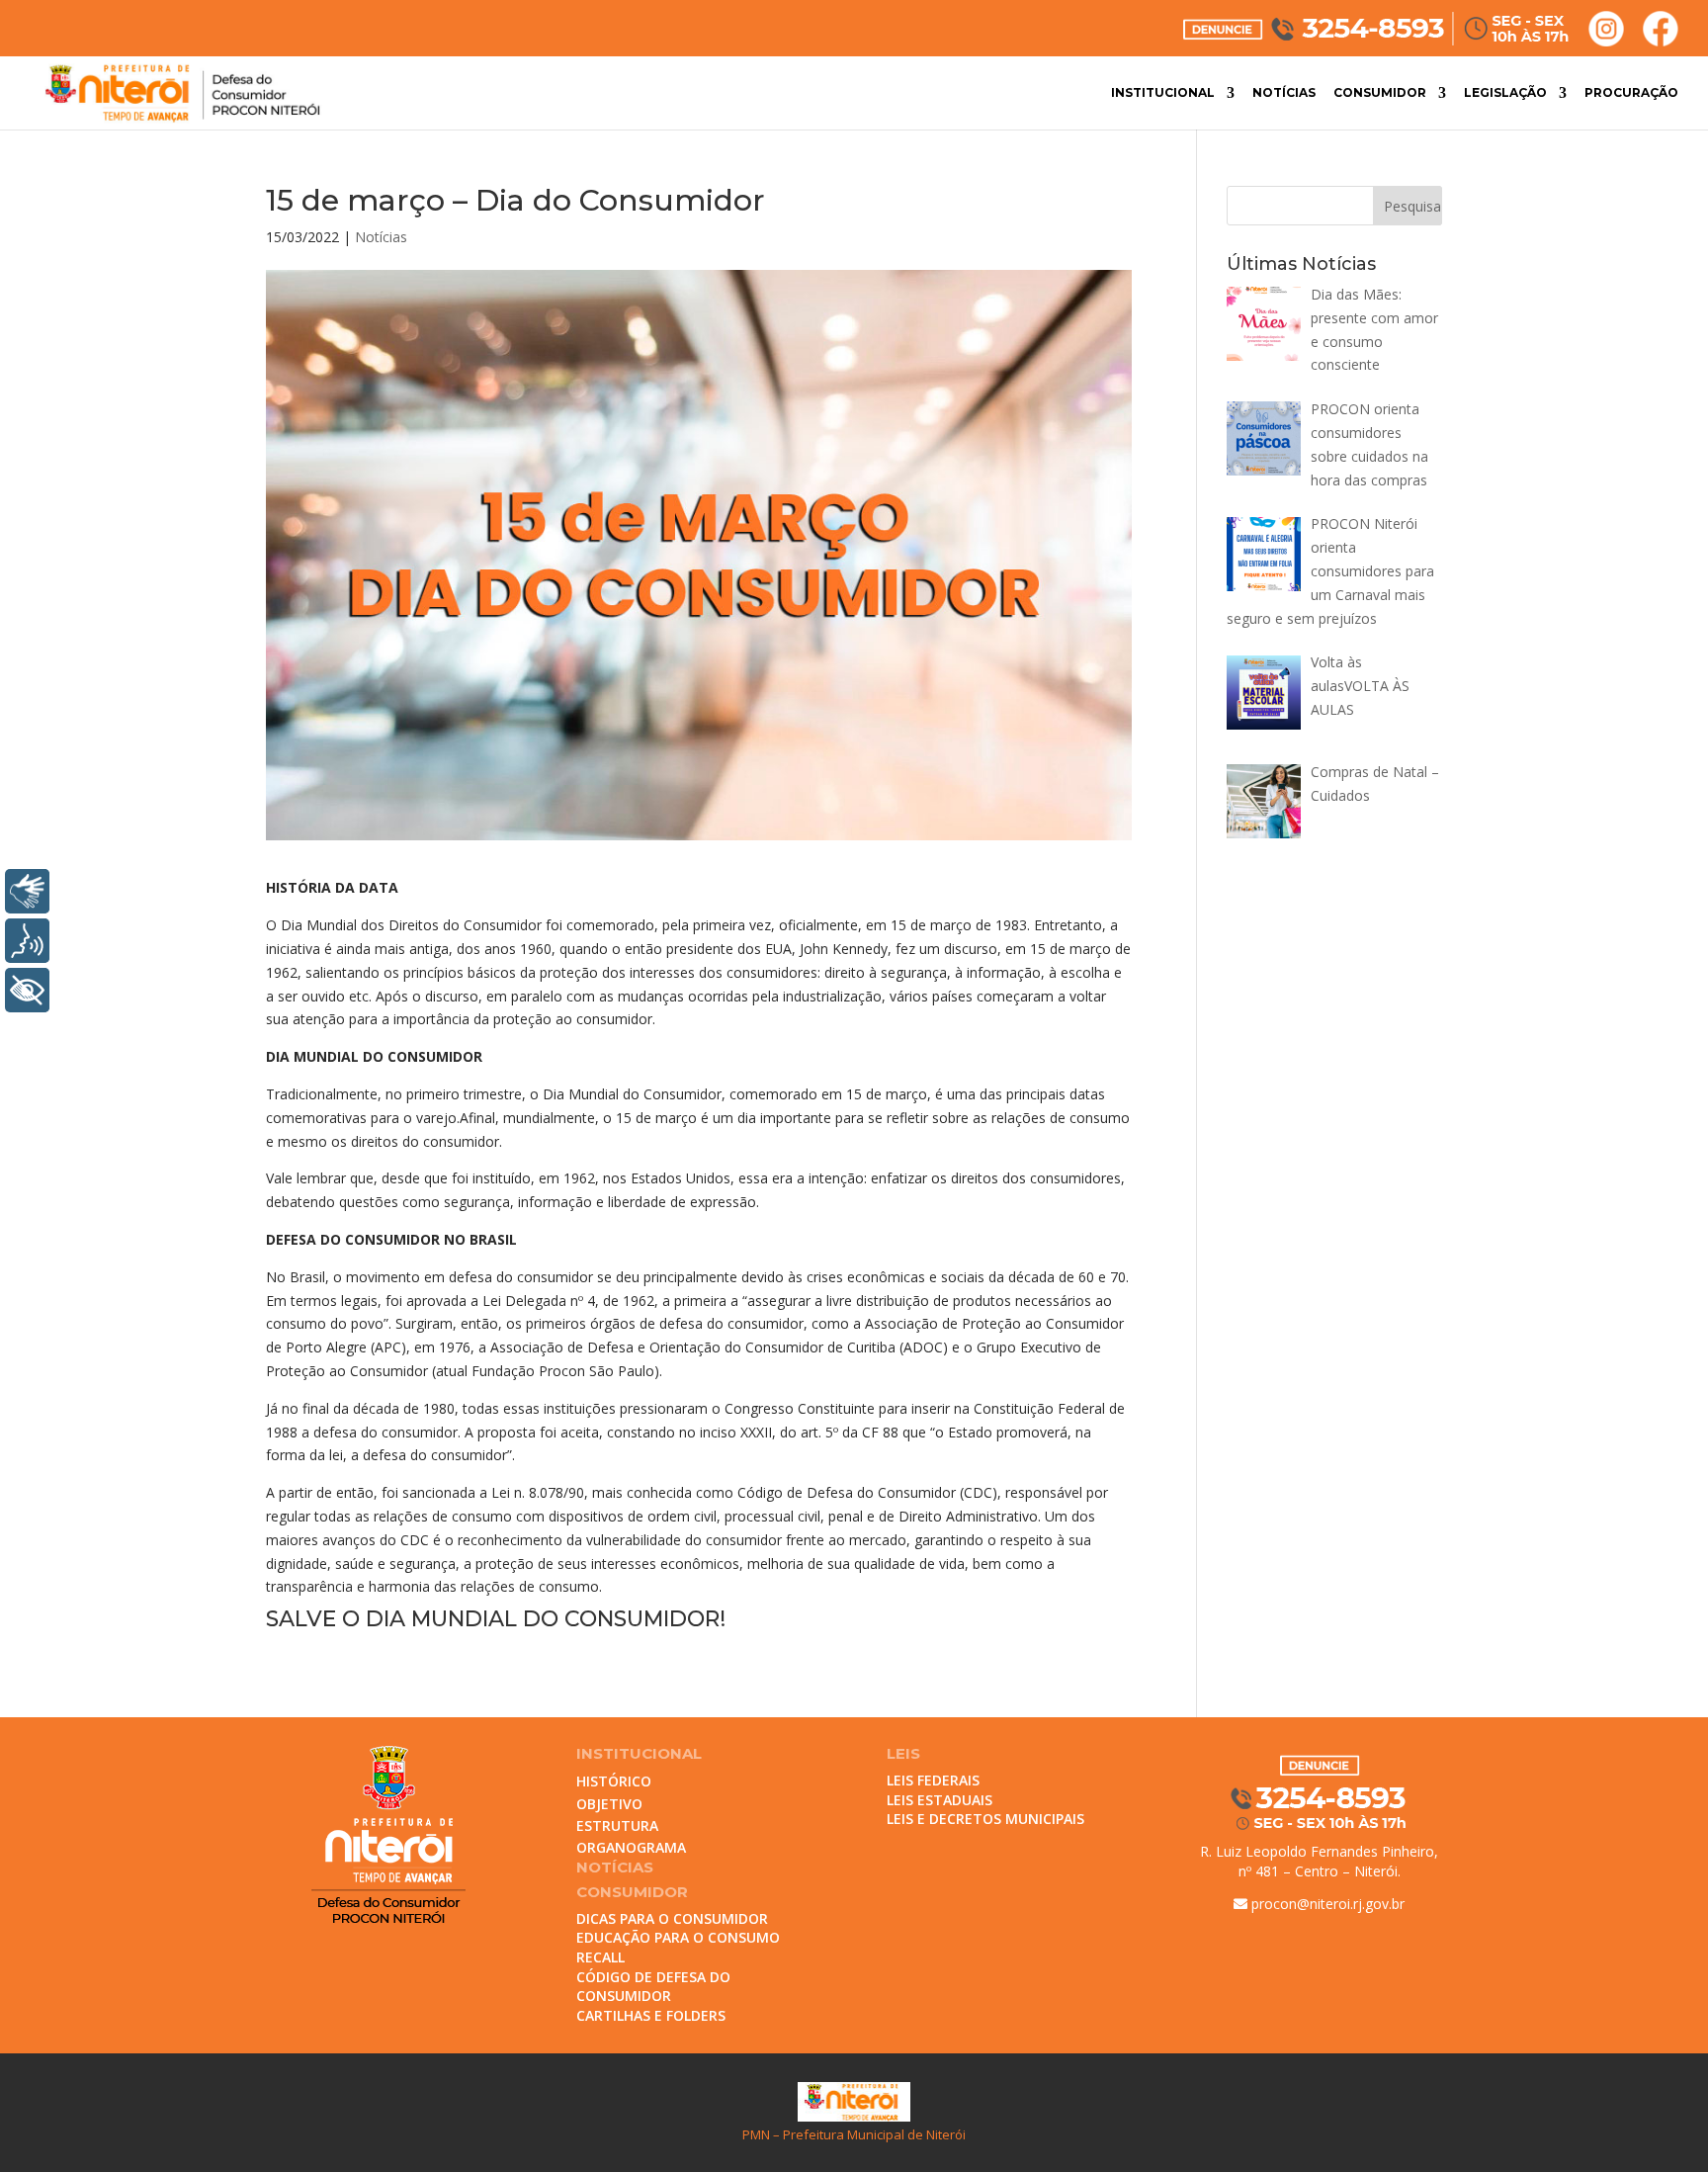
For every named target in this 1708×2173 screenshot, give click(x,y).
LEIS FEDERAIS (933, 1780)
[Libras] (27, 891)
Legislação (1505, 93)
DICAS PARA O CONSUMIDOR (672, 1918)
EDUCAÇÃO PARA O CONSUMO (678, 1937)
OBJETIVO (609, 1804)
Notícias (1284, 93)
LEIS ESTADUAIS (939, 1800)
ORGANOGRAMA (631, 1847)
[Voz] (27, 941)
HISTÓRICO (614, 1781)
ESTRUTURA (617, 1825)
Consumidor (1380, 93)
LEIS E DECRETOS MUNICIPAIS (985, 1819)
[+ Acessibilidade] (27, 990)
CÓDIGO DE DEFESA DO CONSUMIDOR (653, 1987)
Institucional (1163, 93)
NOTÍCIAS (615, 1867)
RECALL (600, 1957)
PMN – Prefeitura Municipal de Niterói (854, 2134)
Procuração (1631, 93)
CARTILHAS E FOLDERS (651, 2015)
